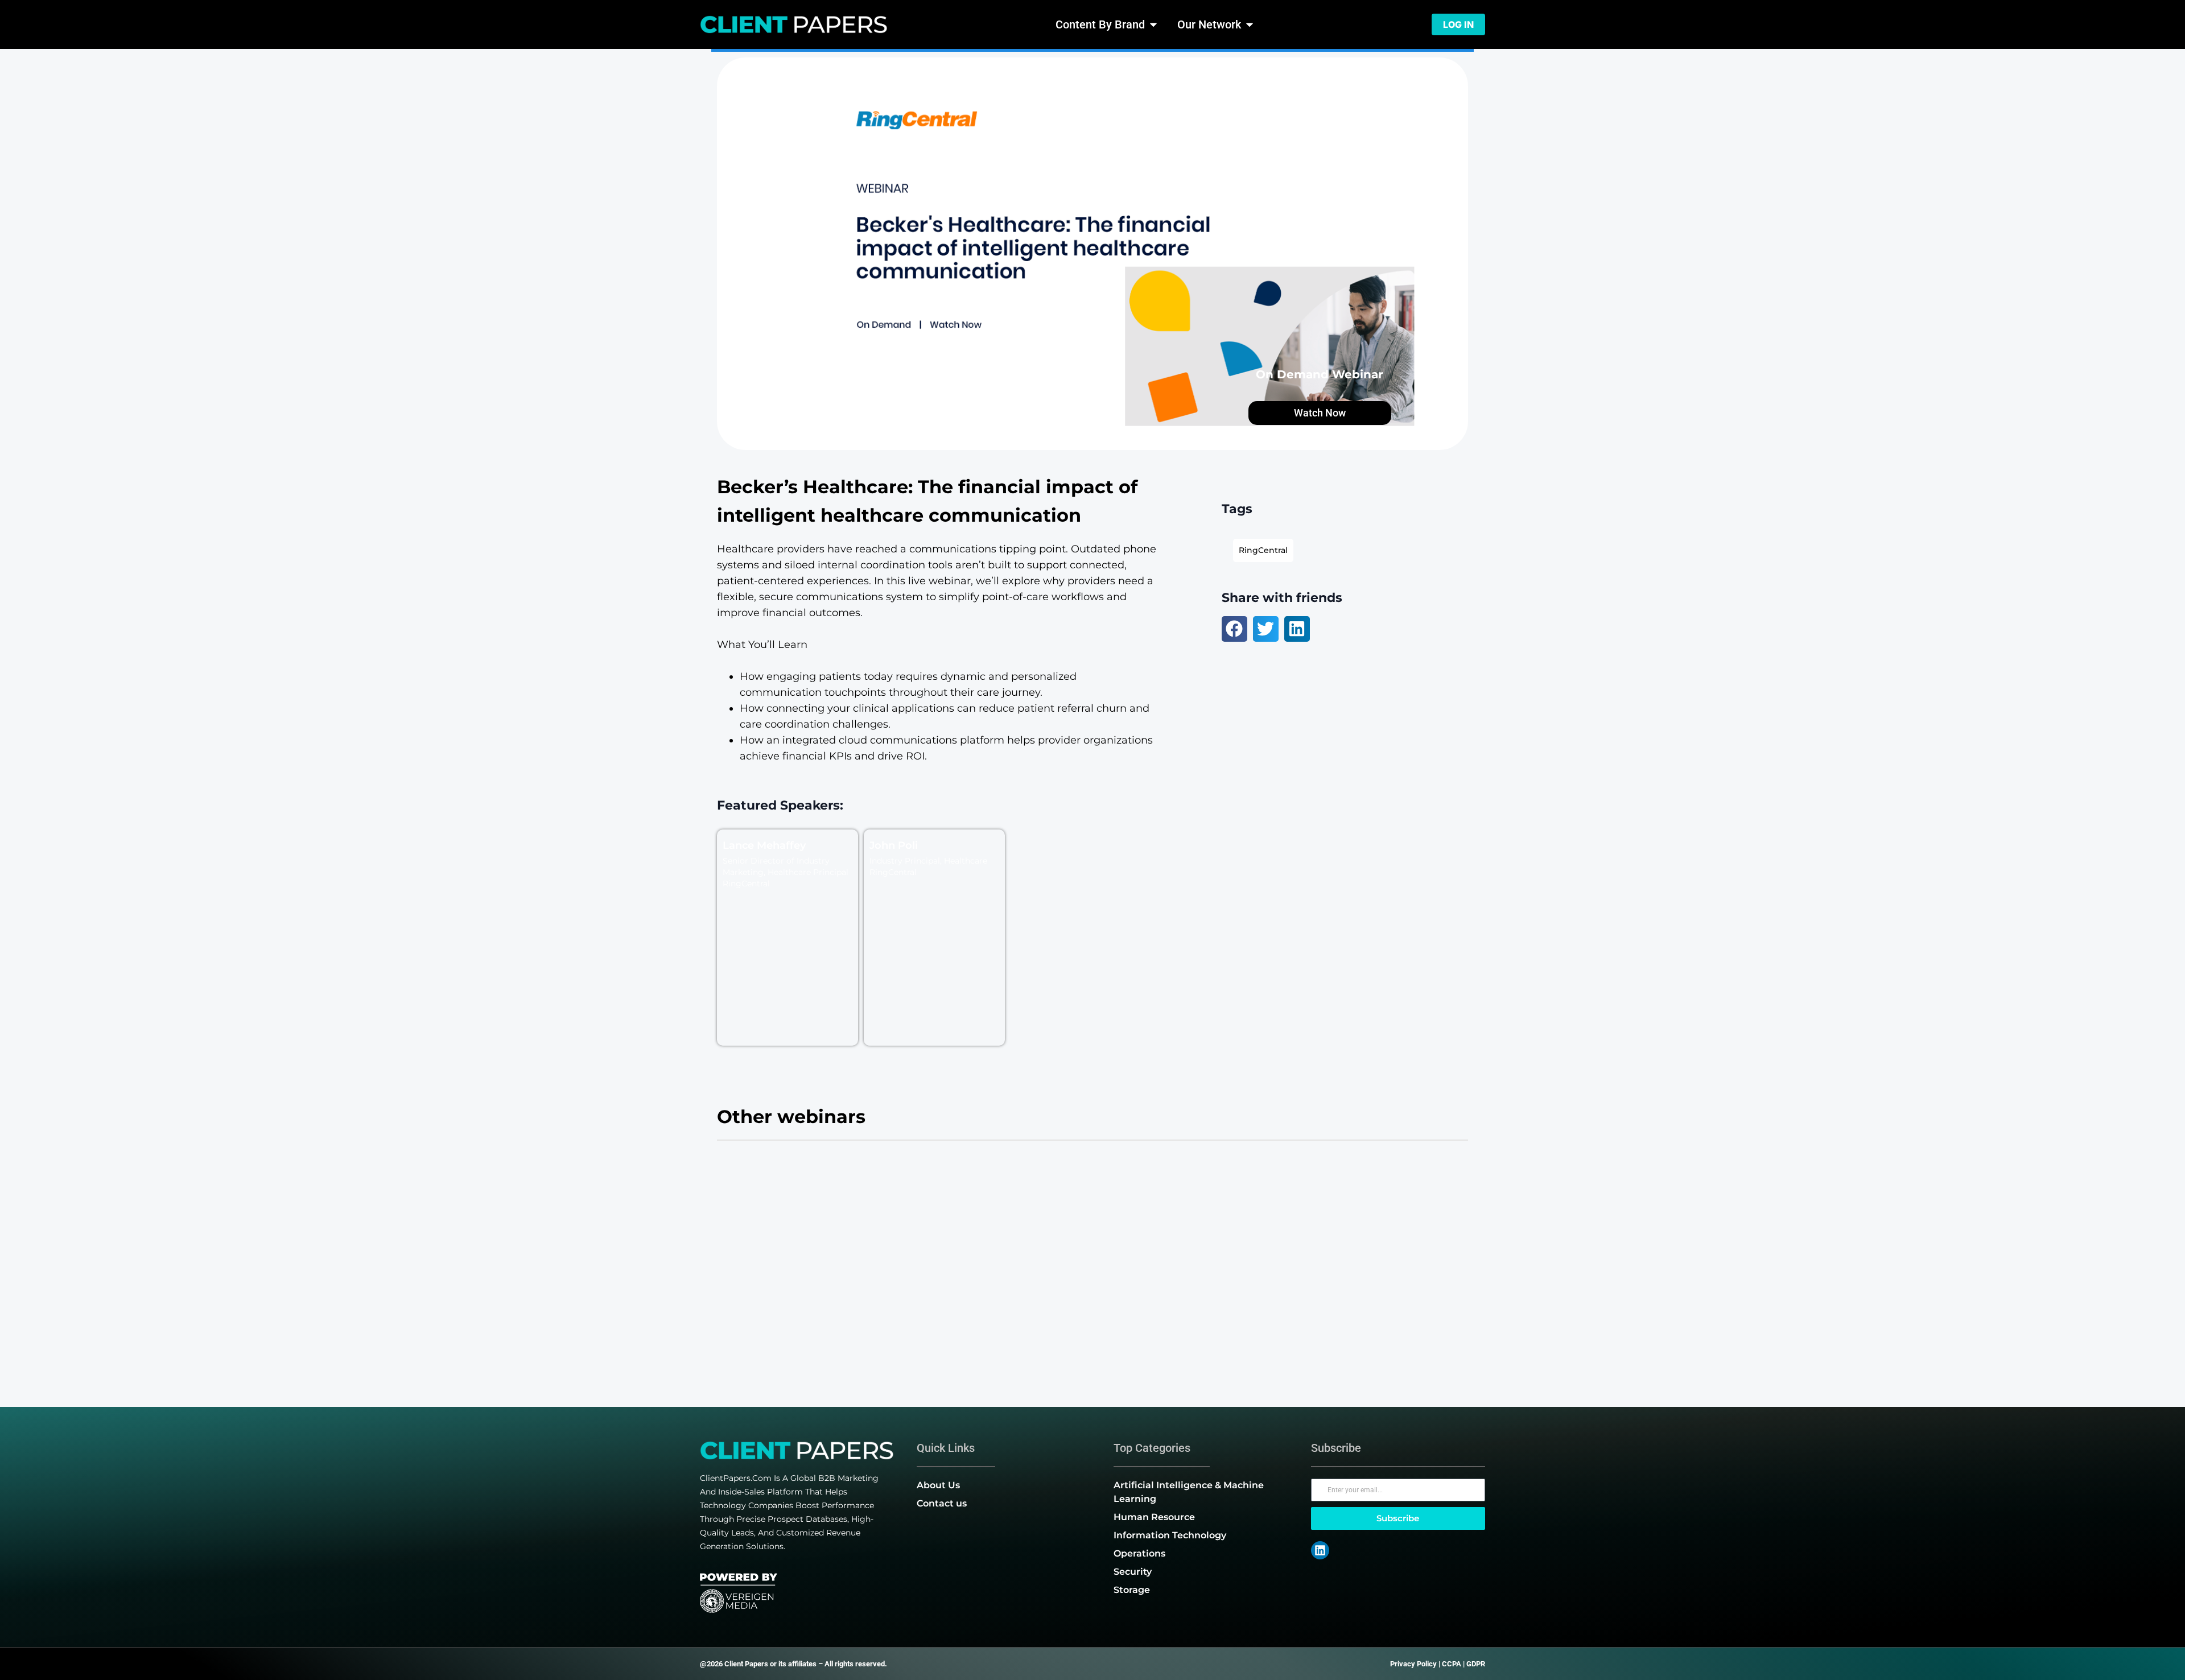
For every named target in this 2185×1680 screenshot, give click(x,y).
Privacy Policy (1413, 1664)
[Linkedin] (1320, 1550)
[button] (1234, 629)
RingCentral (1263, 550)
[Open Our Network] (1250, 24)
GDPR (1476, 1664)
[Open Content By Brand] (1153, 24)
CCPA (1452, 1664)
